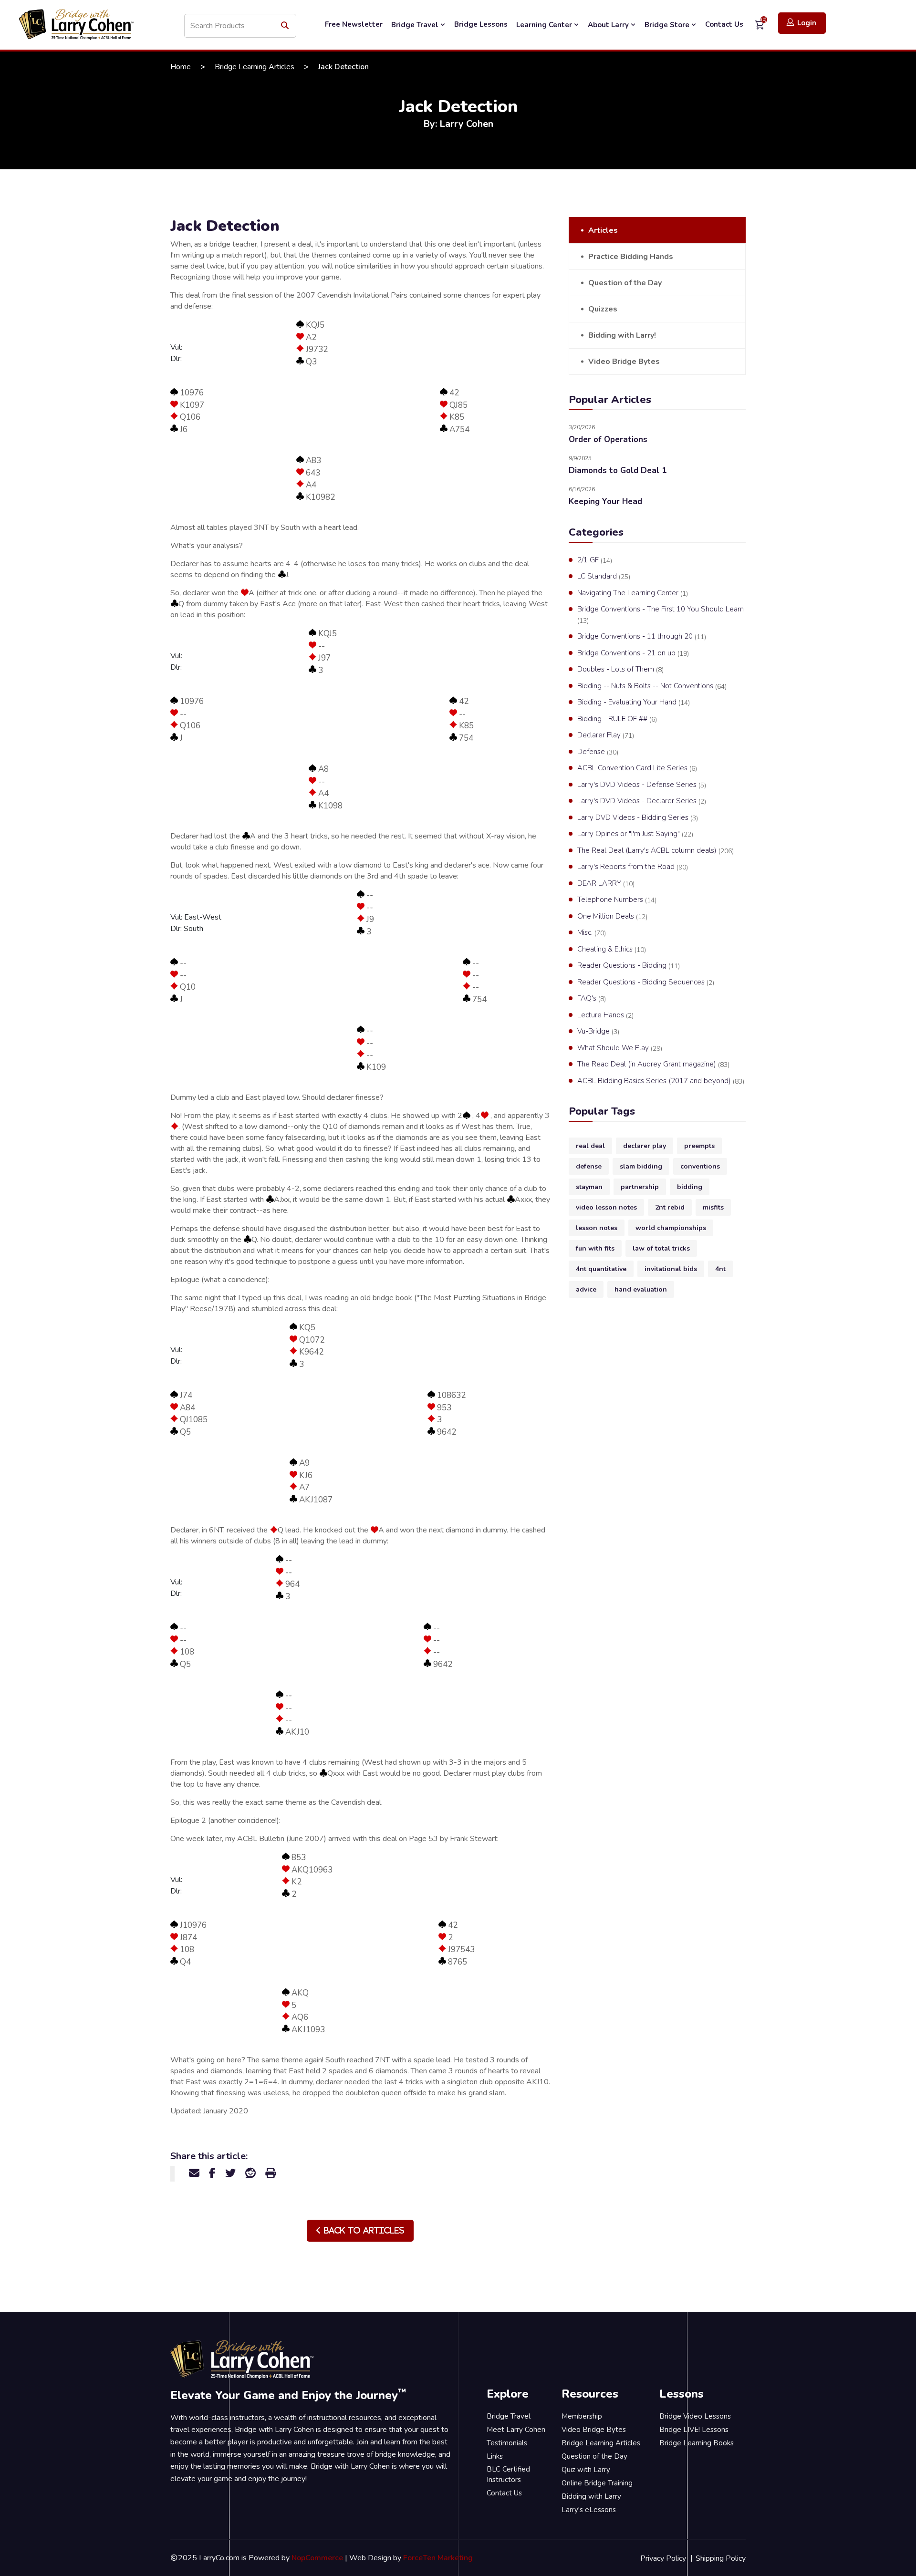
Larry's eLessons (589, 2510)
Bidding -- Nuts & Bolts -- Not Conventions (652, 686)
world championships (671, 1228)
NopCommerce (317, 2558)
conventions (700, 1166)
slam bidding (641, 1166)
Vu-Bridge (598, 1031)
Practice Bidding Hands (631, 257)
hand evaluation (641, 1289)
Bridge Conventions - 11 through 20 (642, 636)
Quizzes (603, 309)
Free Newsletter (354, 24)
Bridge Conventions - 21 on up (633, 653)
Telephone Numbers (617, 900)
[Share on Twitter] (230, 2173)
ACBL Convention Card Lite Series (637, 768)
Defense (598, 752)
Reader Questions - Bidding (629, 966)
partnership (640, 1187)
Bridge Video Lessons (695, 2416)
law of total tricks (661, 1248)
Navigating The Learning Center (633, 593)
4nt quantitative (601, 1269)
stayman (589, 1187)
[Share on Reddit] (250, 2173)
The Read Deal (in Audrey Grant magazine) (653, 1064)
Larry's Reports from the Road (633, 867)
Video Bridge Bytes (624, 362)
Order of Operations (608, 440)
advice (586, 1289)
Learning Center (545, 25)
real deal (590, 1146)
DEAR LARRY (606, 884)
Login (807, 23)
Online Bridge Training (597, 2483)
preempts (699, 1146)
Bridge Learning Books (697, 2443)
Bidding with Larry (591, 2496)
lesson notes (597, 1228)
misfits (713, 1207)
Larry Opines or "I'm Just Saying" (635, 834)
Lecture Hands (605, 1015)
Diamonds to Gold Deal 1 (618, 471)
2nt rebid (670, 1207)
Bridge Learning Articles (255, 67)
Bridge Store (668, 25)
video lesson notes (606, 1207)
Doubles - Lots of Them (620, 669)
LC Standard (604, 576)
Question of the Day (625, 283)
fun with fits (595, 1248)
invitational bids (671, 1269)
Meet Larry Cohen (516, 2430)
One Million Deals (612, 916)
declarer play (645, 1146)
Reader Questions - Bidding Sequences (646, 982)
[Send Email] (194, 2173)
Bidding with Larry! (622, 335)
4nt (720, 1269)
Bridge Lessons (481, 24)
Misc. (592, 933)
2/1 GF (595, 560)
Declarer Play (606, 735)
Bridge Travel (416, 25)
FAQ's (592, 998)
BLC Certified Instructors (508, 2475)
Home (181, 67)
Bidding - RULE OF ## (617, 719)
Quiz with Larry (586, 2470)
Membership (582, 2416)
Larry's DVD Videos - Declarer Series (642, 801)
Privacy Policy (663, 2558)
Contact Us (724, 24)
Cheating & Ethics (612, 949)
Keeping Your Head (605, 502)
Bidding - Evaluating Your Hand (634, 702)
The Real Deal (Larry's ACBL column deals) (656, 851)
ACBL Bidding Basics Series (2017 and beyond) (661, 1081)
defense (589, 1166)
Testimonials (507, 2443)
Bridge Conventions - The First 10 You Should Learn (661, 615)
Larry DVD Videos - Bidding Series (638, 818)
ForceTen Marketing (438, 2558)
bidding (690, 1187)
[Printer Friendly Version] (271, 2173)
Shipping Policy (721, 2558)
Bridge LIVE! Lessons (694, 2430)
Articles (603, 230)
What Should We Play (620, 1048)
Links (495, 2456)
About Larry (609, 25)
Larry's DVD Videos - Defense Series (642, 785)
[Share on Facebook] (212, 2173)
